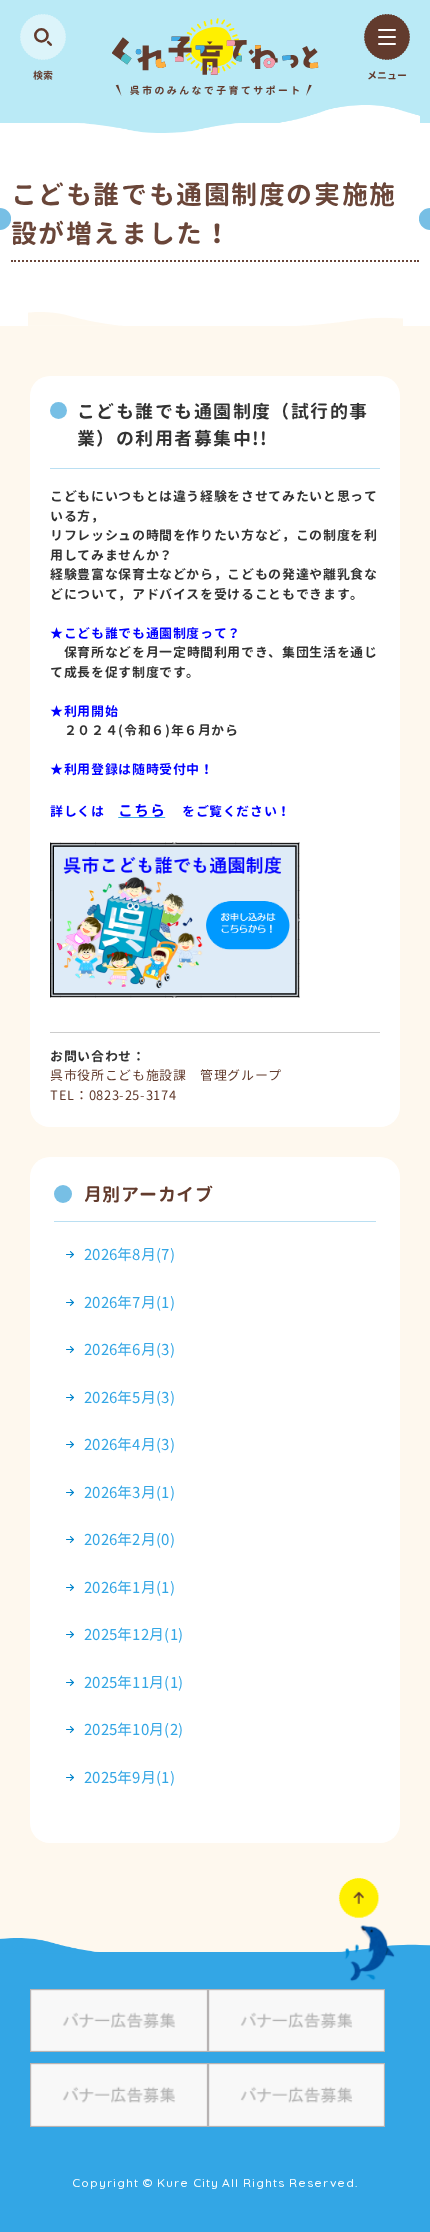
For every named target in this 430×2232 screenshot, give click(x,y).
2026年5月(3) (129, 1397)
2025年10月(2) (133, 1729)
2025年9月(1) (129, 1777)
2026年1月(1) (129, 1587)
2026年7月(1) (129, 1302)
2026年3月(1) (129, 1492)
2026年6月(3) (129, 1349)
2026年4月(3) (129, 1444)
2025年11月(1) (133, 1682)
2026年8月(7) (129, 1254)
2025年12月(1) (133, 1634)
